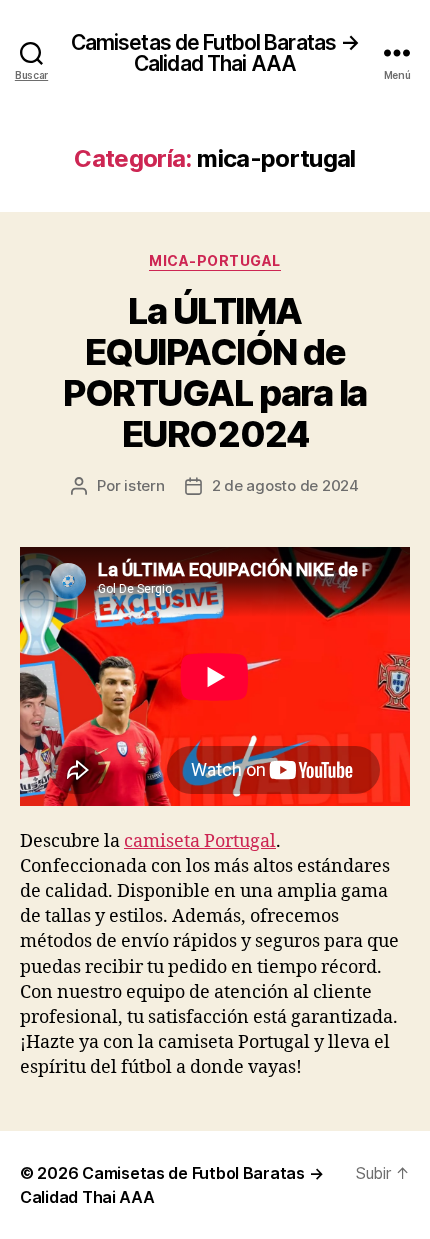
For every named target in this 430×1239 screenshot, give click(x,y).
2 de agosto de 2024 (285, 485)
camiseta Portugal (200, 841)
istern (144, 485)
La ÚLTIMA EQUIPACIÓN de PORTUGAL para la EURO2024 (214, 372)
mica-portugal (215, 260)
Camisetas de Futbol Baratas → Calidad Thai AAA (215, 53)
